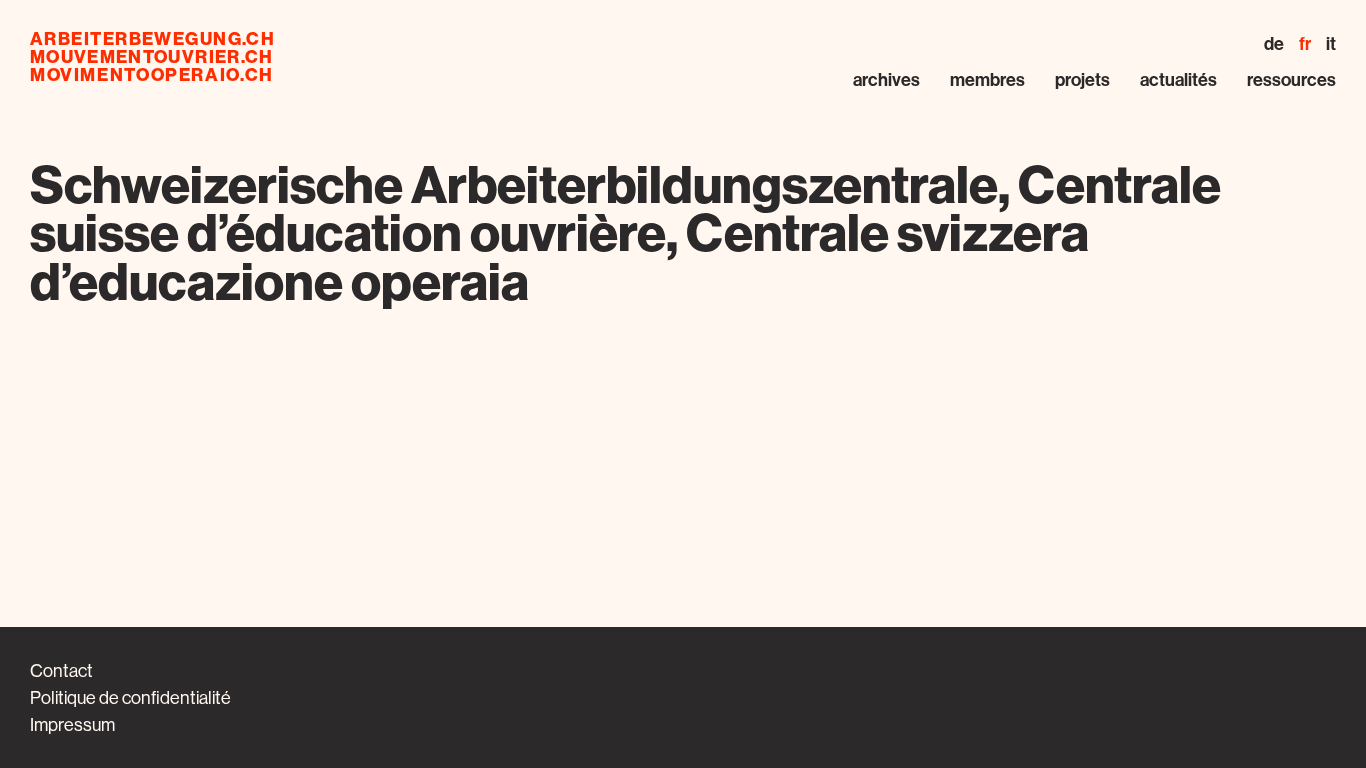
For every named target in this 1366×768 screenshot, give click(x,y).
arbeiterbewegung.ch (152, 39)
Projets (1082, 79)
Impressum (72, 724)
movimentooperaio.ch (152, 75)
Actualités (1178, 79)
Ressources (1291, 79)
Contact (61, 670)
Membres (987, 79)
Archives (886, 79)
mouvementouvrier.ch (152, 57)
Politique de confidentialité (130, 697)
